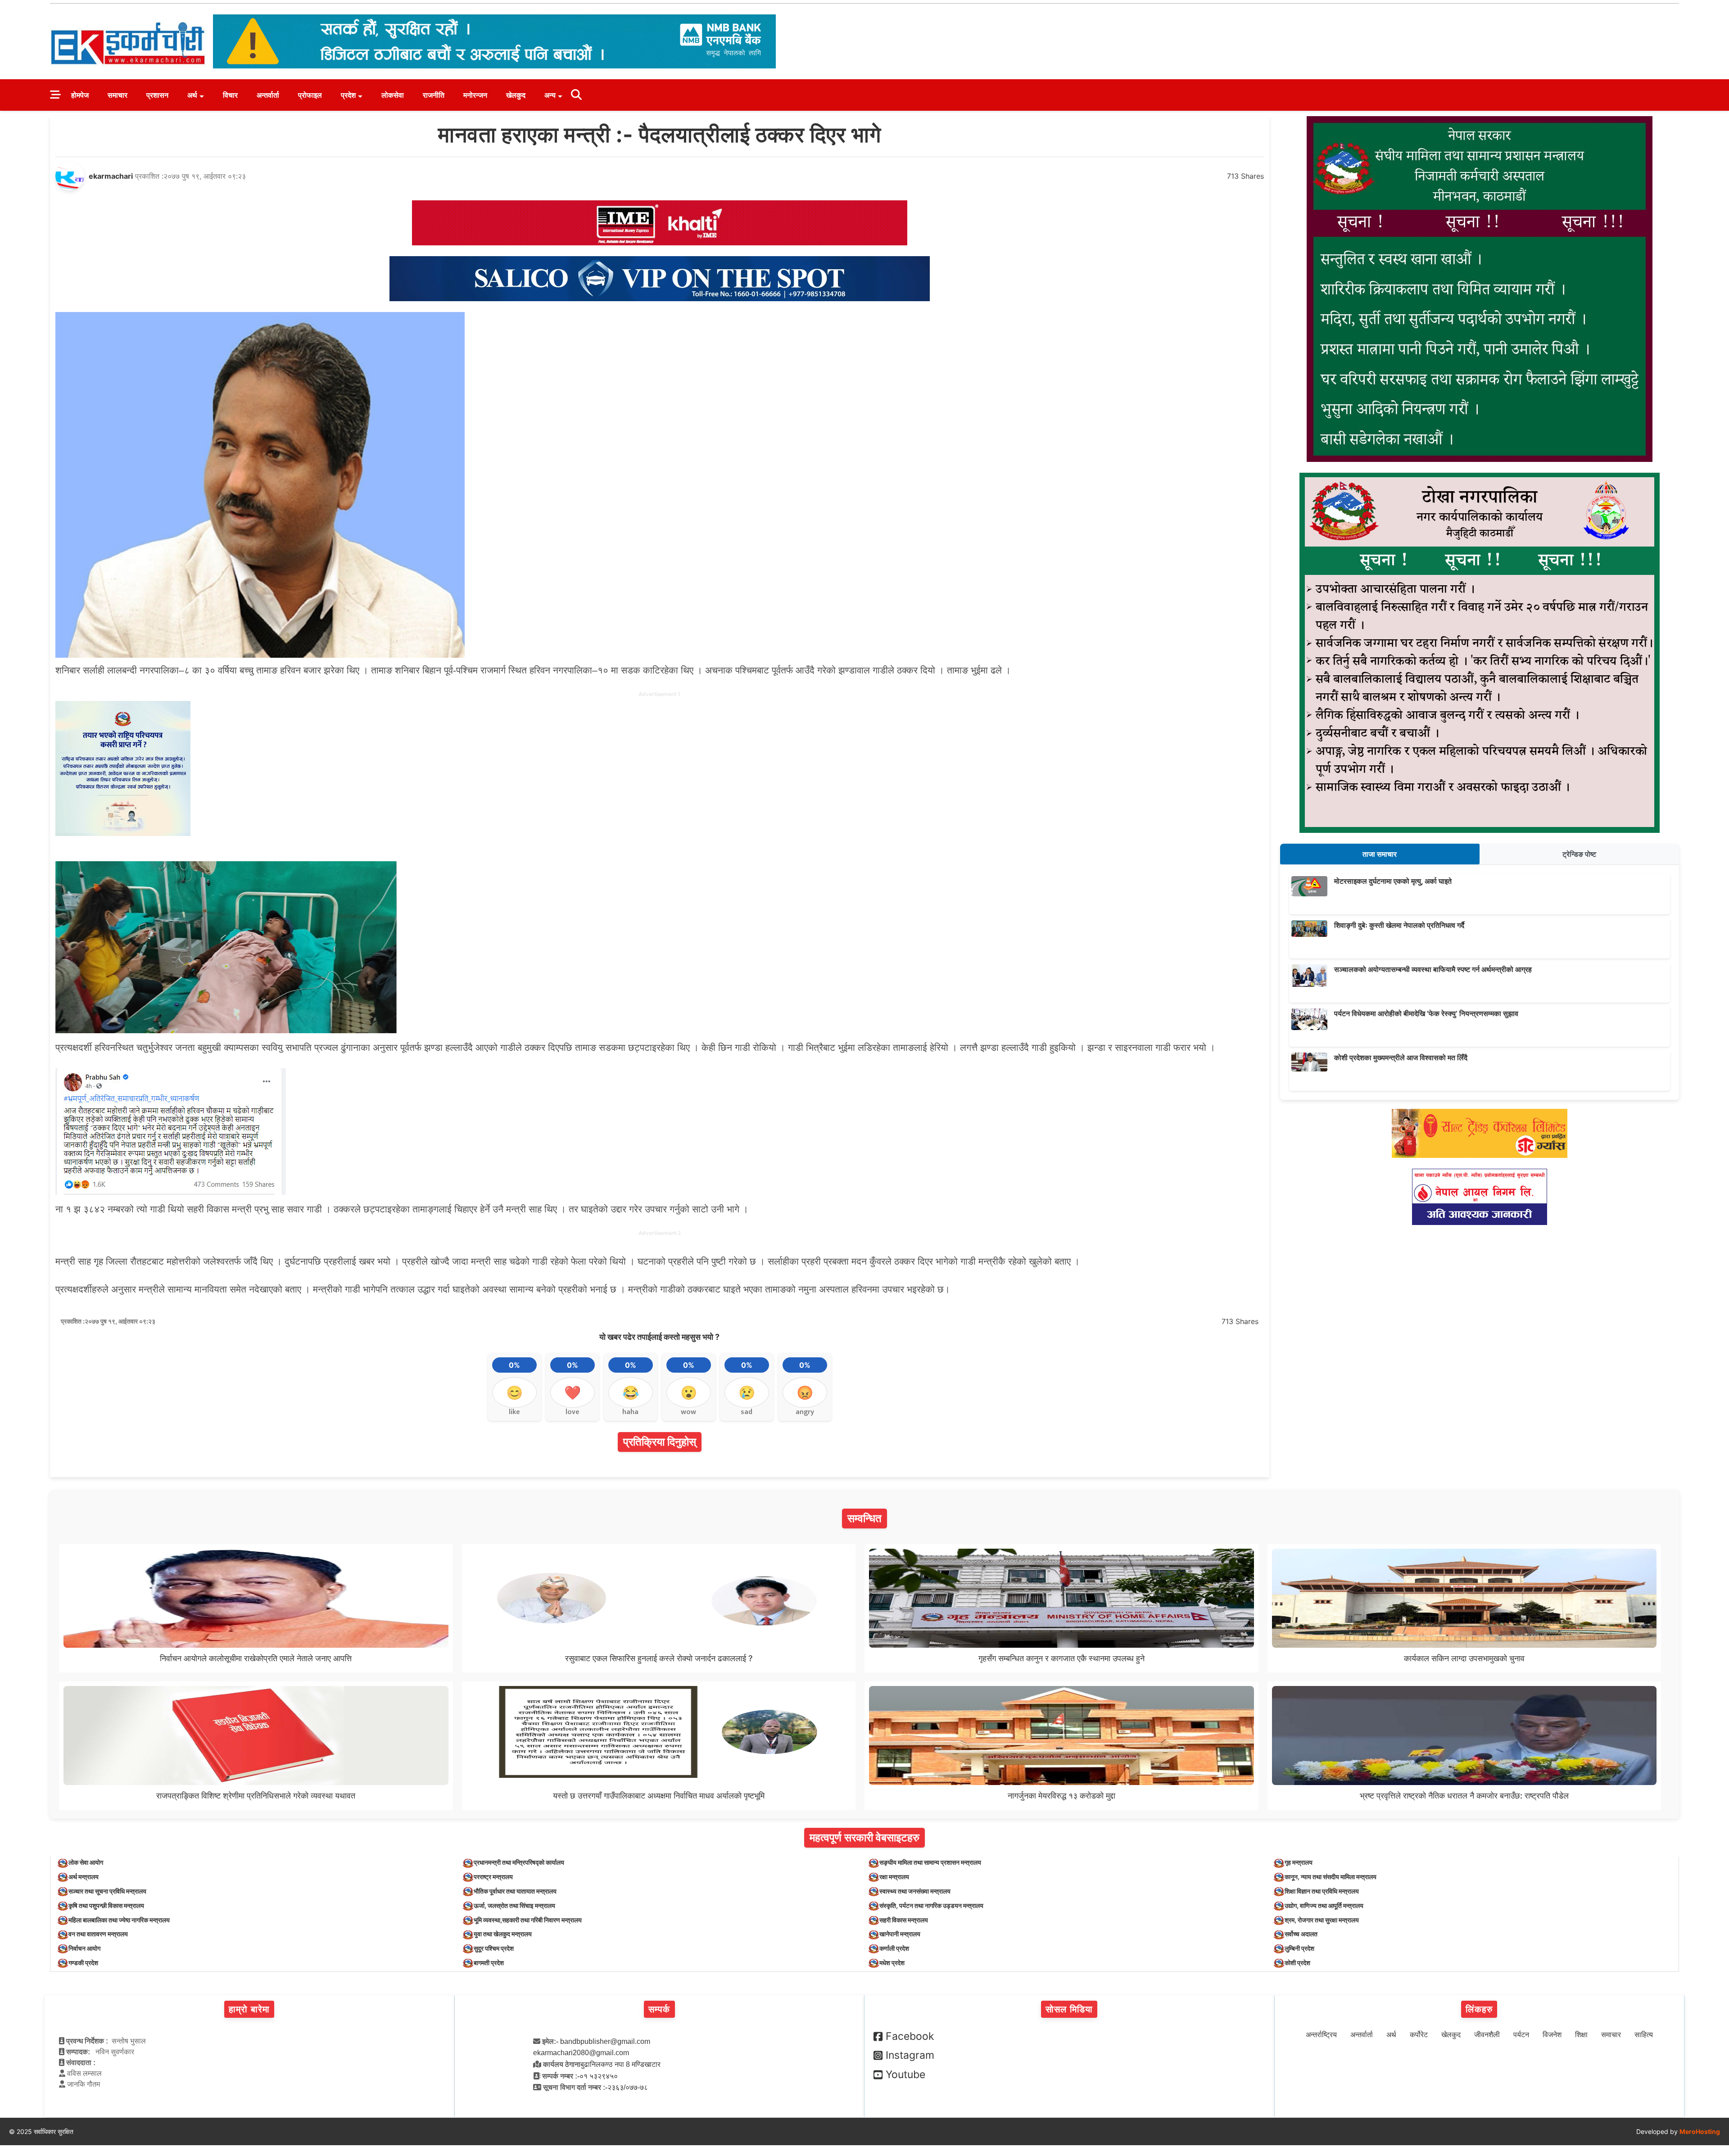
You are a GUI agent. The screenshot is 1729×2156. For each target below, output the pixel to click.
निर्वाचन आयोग (84, 1948)
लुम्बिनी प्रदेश (1299, 1948)
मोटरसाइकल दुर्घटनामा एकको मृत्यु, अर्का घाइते (1393, 881)
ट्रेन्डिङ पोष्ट (1579, 854)
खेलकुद (516, 95)
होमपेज (80, 95)
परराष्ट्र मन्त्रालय (493, 1877)
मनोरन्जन (475, 95)
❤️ (573, 1392)
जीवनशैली (1487, 2035)
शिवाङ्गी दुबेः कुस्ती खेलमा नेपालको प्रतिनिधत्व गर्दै (1399, 925)
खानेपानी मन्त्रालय (900, 1934)
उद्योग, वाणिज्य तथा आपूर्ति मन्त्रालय (1324, 1905)
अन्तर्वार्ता (268, 95)
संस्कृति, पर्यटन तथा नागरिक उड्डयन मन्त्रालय (931, 1905)
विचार (230, 95)
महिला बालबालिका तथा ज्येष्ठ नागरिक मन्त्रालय (119, 1920)
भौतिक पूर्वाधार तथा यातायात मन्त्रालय (515, 1891)
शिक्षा (1581, 2035)
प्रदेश (348, 95)
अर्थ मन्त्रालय (84, 1877)
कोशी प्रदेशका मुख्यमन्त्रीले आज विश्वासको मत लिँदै (1401, 1058)
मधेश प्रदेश (892, 1963)
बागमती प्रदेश (489, 1963)
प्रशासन (157, 95)
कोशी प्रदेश (1297, 1963)
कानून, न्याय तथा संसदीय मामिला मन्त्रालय (1331, 1877)
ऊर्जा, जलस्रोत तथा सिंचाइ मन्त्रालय (514, 1905)
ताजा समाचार (1380, 854)
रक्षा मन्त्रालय (894, 1877)
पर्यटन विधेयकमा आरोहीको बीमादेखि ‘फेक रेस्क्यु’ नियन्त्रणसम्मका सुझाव (1426, 1013)
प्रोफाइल (310, 95)
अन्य (550, 95)
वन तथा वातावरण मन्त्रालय (98, 1934)
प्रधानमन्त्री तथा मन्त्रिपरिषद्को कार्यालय (519, 1862)
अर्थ (192, 95)
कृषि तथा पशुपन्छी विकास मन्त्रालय (106, 1905)
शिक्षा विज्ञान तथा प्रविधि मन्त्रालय (1322, 1891)
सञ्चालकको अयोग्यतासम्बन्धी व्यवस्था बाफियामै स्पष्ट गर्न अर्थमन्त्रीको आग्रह (1433, 969)
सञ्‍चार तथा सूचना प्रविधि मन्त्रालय (107, 1891)
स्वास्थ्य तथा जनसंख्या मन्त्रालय (915, 1891)
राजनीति (434, 95)
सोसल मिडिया (1069, 2009)
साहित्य (1644, 2035)
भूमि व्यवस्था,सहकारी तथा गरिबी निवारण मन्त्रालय (528, 1920)
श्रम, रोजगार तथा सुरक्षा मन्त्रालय (1322, 1920)
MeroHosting (1700, 2131)
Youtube (905, 2075)
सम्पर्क (659, 2009)
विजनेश (1552, 2035)
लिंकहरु (1479, 2009)
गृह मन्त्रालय (1299, 1862)
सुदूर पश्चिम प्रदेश (494, 1948)
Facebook (910, 2036)
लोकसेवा (393, 95)
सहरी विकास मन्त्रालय (904, 1920)
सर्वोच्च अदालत (1301, 1934)
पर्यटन (1521, 2035)
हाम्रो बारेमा (249, 2009)
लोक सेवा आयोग (86, 1862)
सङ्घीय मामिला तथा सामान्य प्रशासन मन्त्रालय (930, 1862)
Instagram (910, 2055)
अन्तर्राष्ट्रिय (1321, 2035)
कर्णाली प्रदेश (894, 1948)
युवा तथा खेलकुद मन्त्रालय (503, 1934)
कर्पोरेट (1419, 2035)
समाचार (118, 95)
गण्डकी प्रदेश (83, 1963)
